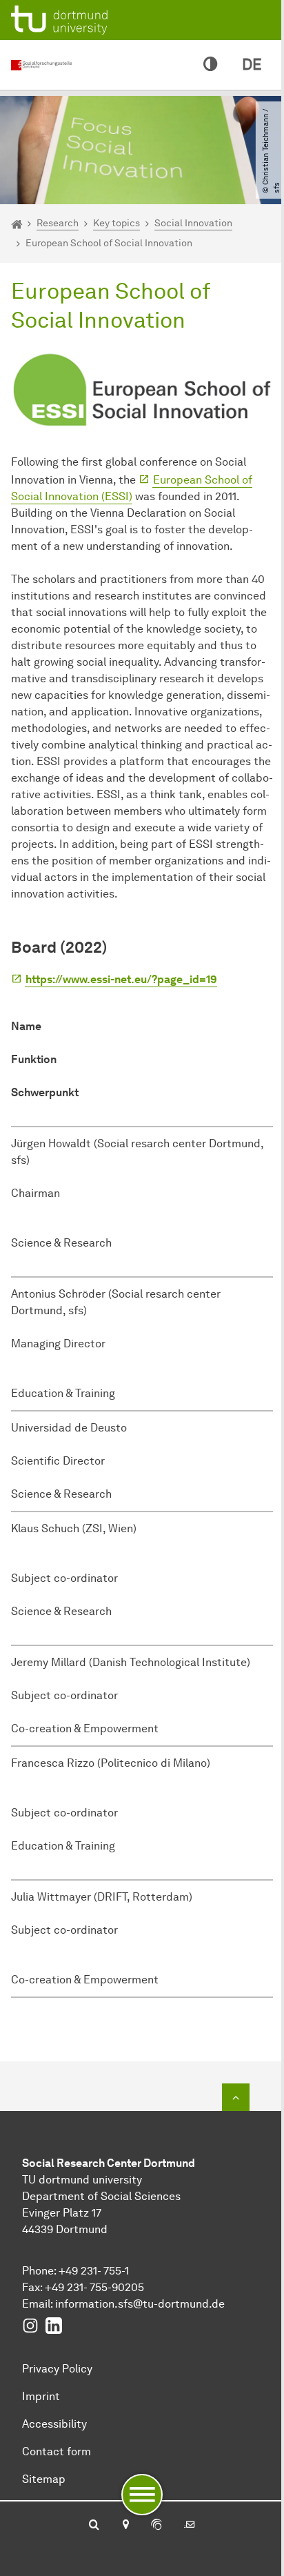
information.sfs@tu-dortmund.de (140, 2304)
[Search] (94, 2526)
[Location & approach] (125, 2526)
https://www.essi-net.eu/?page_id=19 (121, 979)
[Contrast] (210, 65)
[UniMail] (190, 2526)
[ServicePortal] (156, 2526)
